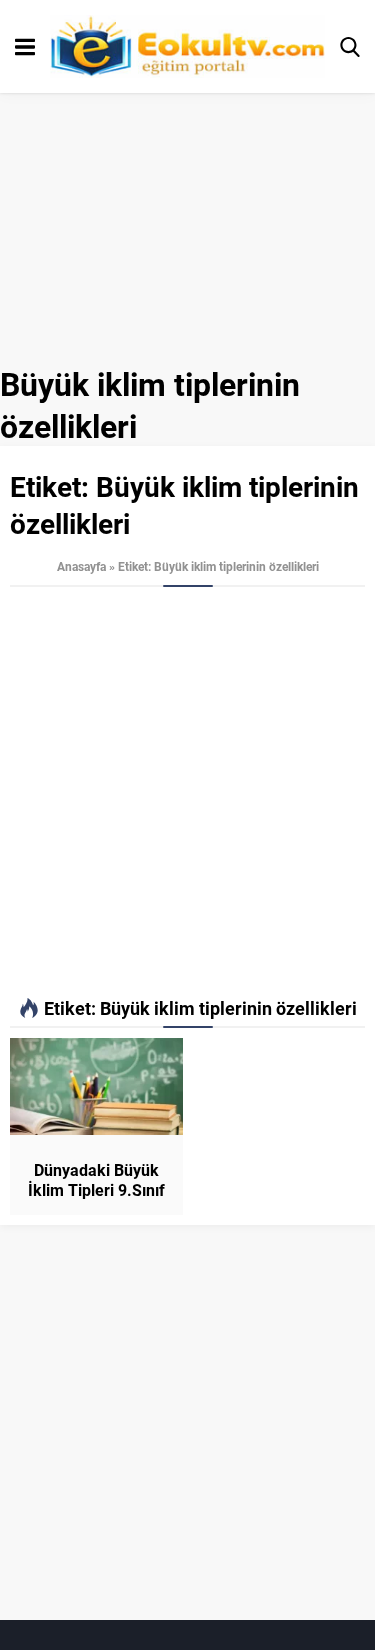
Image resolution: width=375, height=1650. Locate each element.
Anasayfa (81, 566)
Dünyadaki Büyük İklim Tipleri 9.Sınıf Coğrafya (96, 1190)
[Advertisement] (187, 792)
